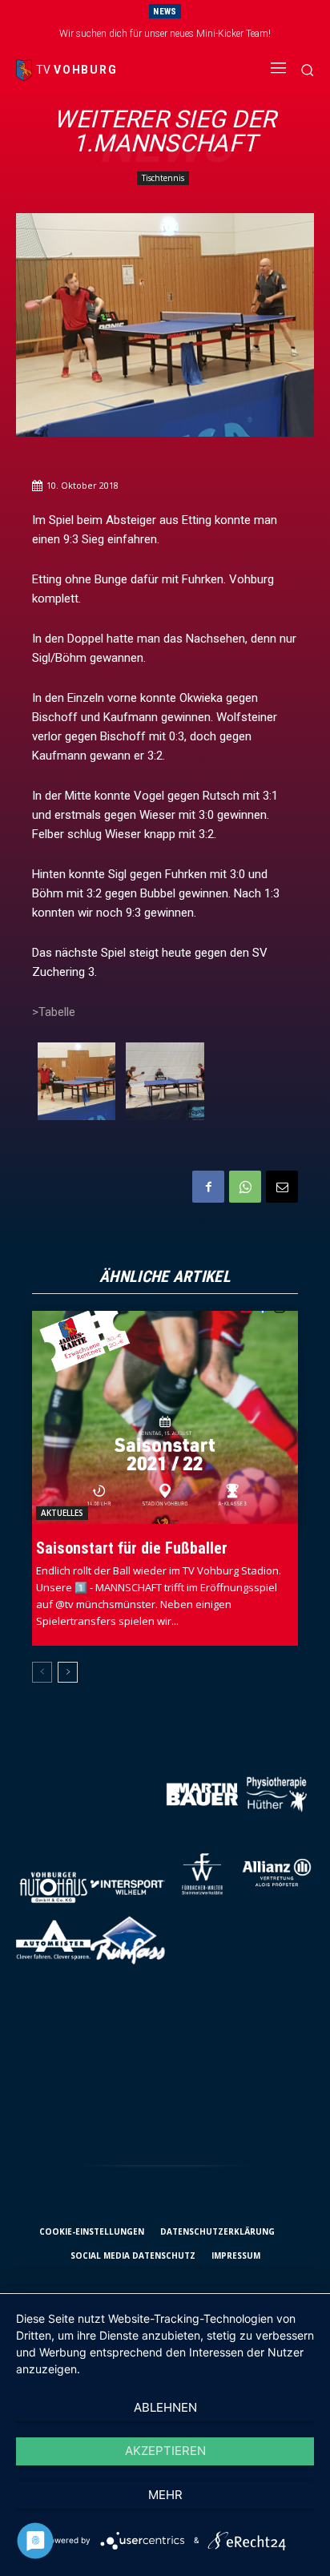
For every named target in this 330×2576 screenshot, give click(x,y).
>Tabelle (54, 1012)
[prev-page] (42, 1672)
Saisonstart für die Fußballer (132, 1548)
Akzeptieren (165, 2451)
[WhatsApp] (245, 1187)
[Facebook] (208, 1187)
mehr (165, 2495)
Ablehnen (165, 2407)
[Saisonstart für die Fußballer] (165, 1417)
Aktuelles (62, 1513)
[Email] (282, 1187)
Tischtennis (163, 178)
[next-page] (68, 1672)
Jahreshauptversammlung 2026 (173, 34)
